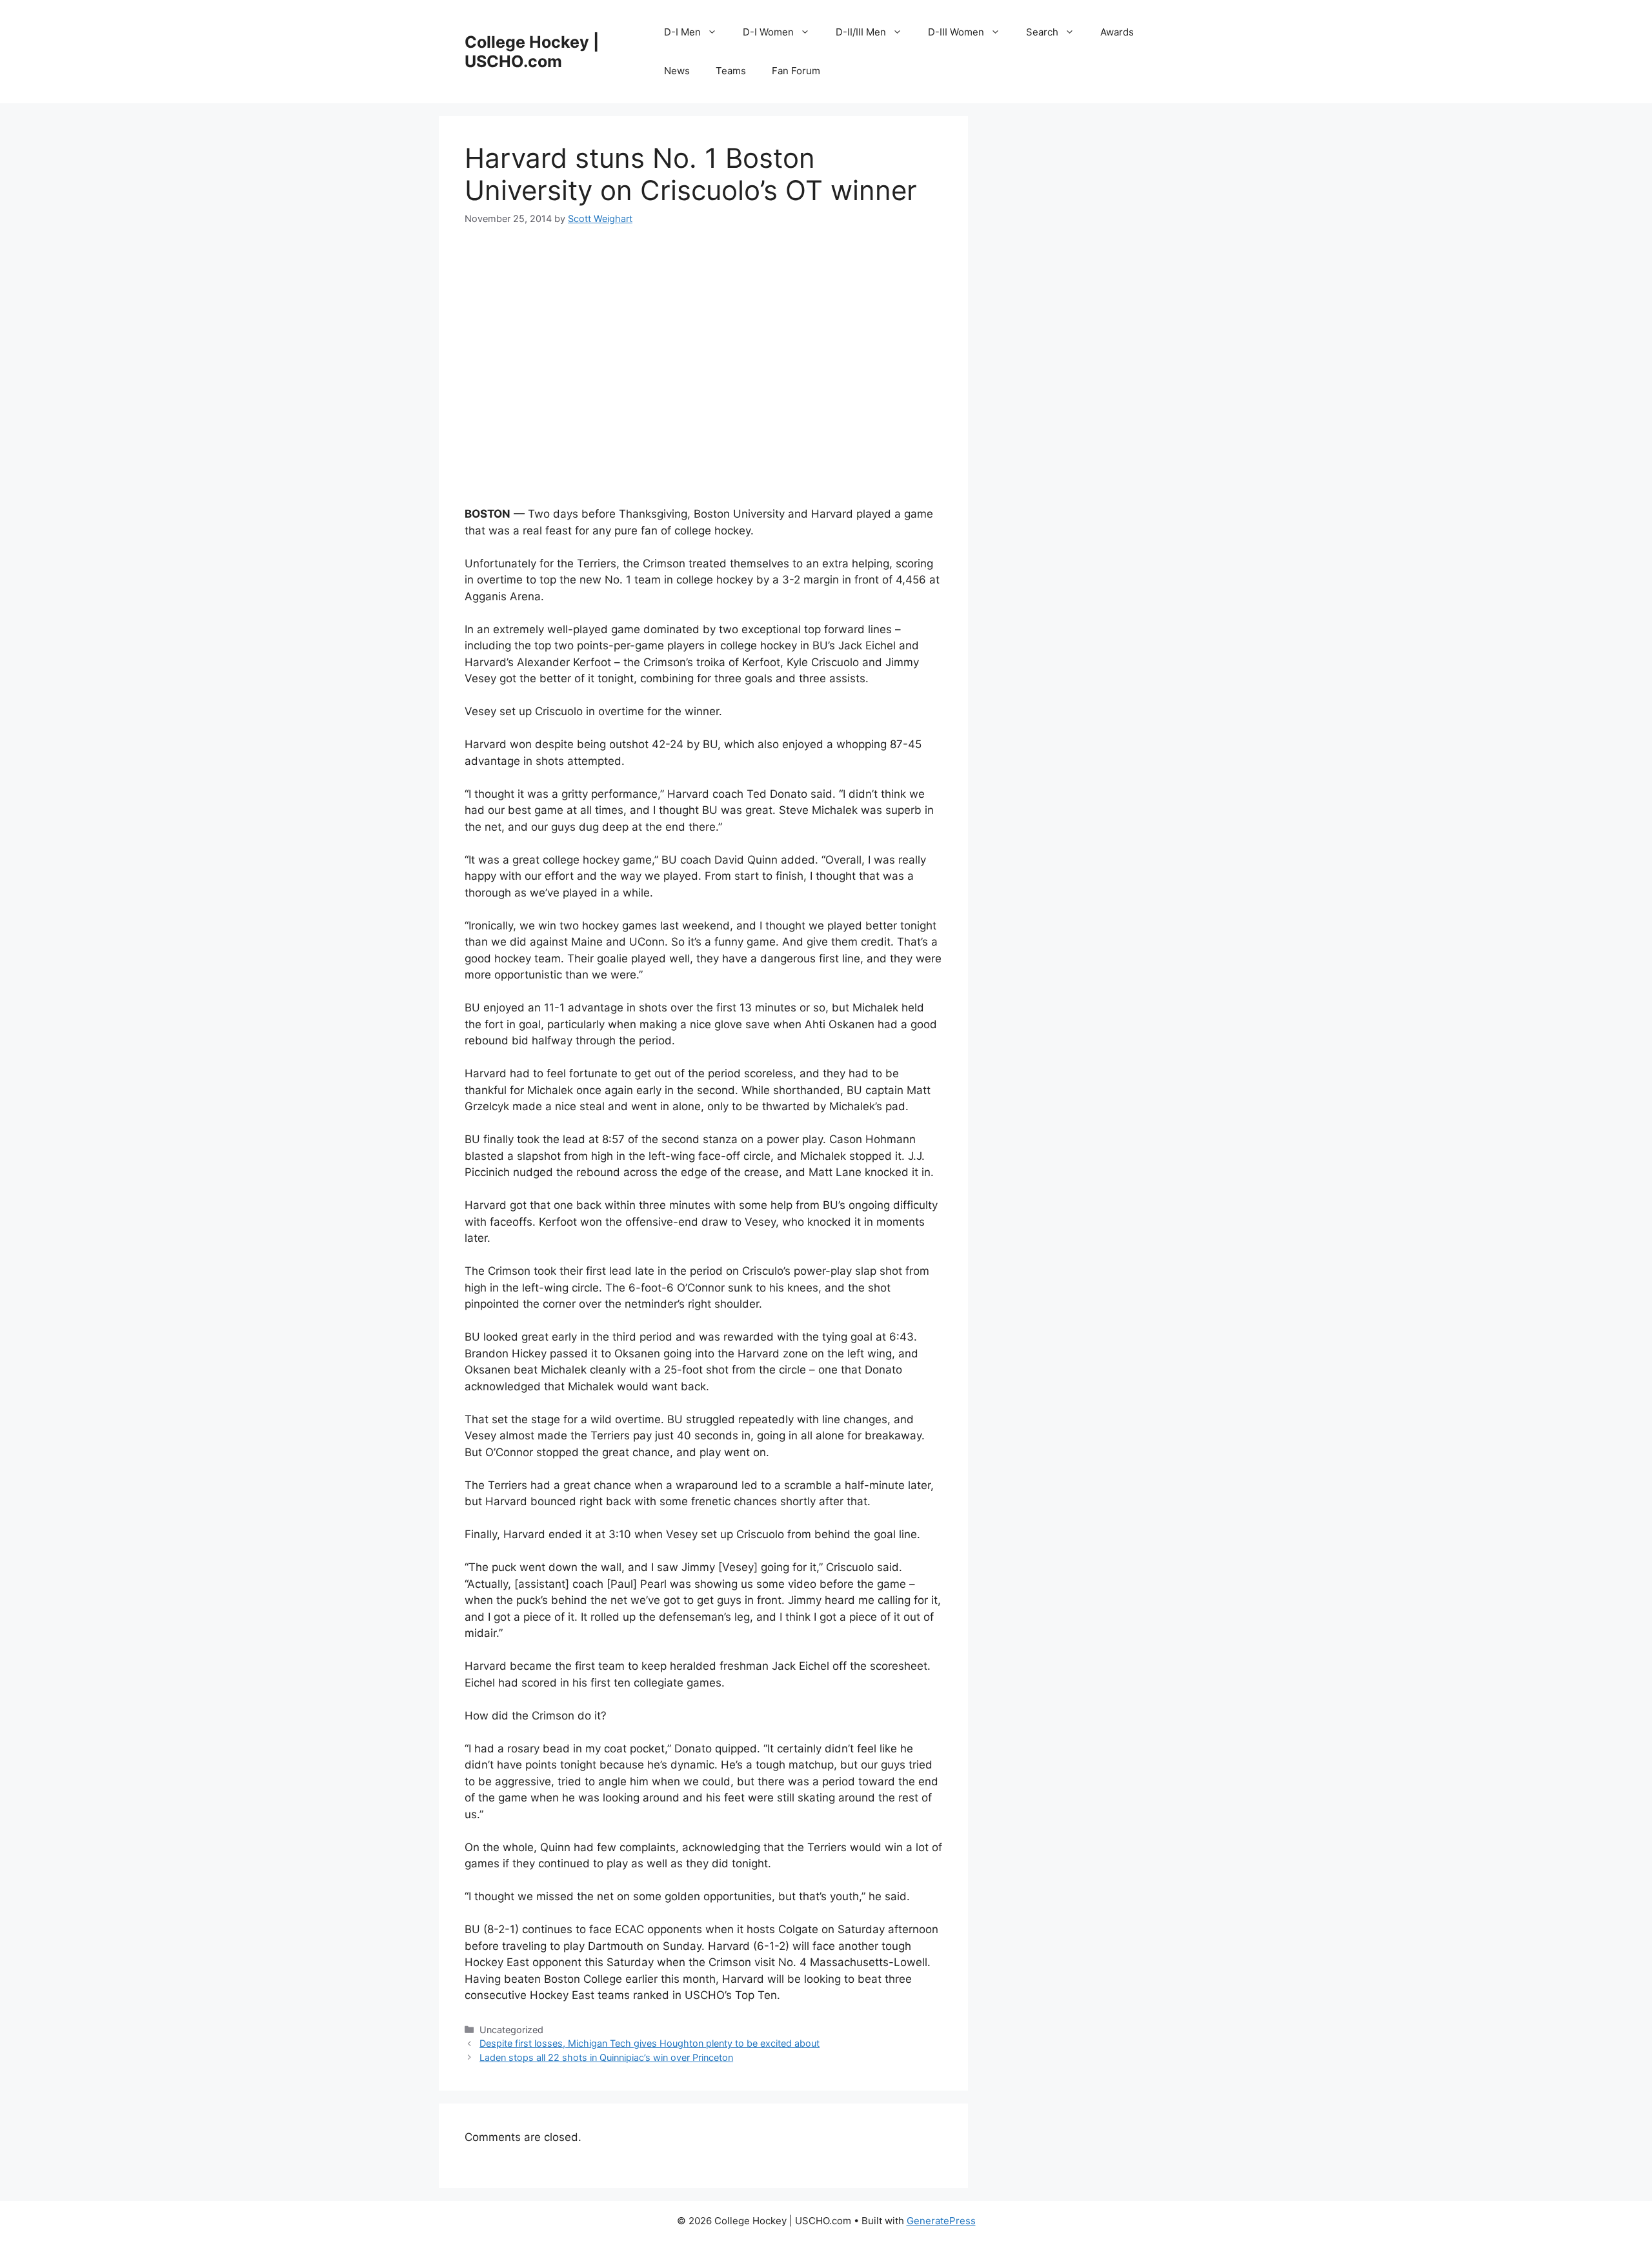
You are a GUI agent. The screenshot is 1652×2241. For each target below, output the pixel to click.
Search (1042, 32)
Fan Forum (796, 71)
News (677, 71)
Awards (1117, 32)
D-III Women (956, 32)
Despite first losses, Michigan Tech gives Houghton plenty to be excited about (650, 2043)
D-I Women (768, 32)
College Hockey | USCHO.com (532, 52)
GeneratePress (941, 2221)
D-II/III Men (861, 32)
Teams (731, 71)
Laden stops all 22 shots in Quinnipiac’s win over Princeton (606, 2057)
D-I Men (682, 32)
